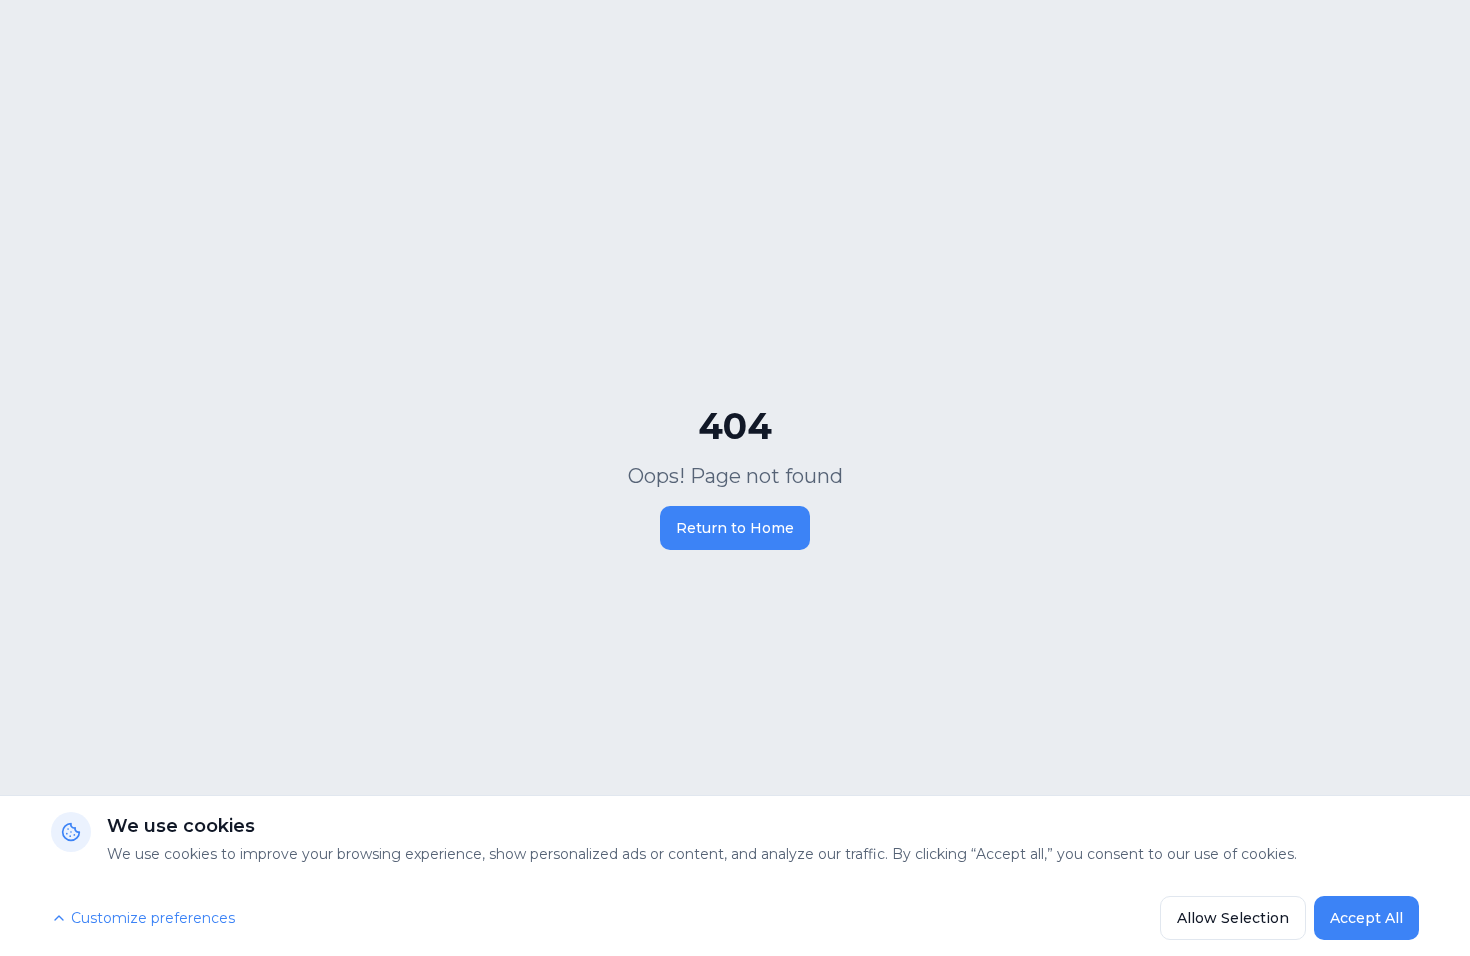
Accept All (1366, 918)
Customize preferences (153, 918)
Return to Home (735, 528)
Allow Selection (1233, 918)
